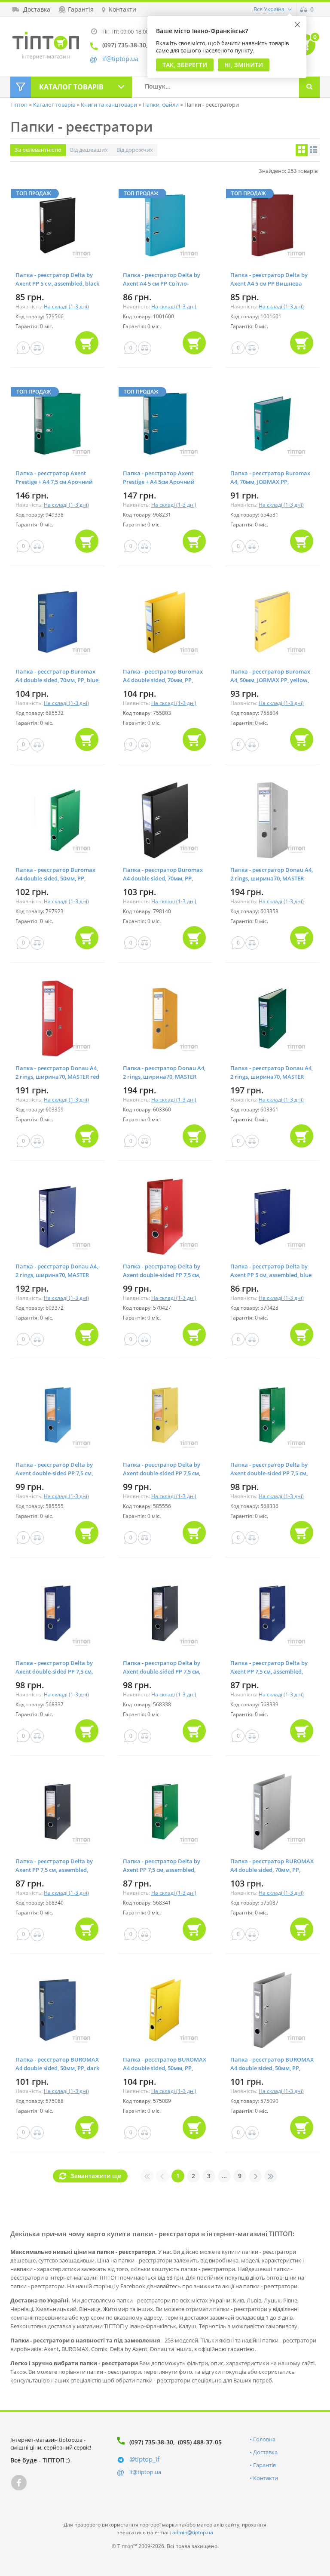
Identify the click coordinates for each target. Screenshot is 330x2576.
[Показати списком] (314, 150)
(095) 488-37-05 (200, 2442)
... (224, 2176)
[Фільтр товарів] (21, 87)
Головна (264, 2439)
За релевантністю (38, 150)
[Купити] (87, 343)
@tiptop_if (144, 2459)
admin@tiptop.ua (193, 2532)
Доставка (265, 2452)
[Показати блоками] (302, 150)
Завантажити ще (96, 2176)
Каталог (71, 87)
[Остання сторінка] (271, 2176)
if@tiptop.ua (145, 2472)
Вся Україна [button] (269, 9)
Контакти (266, 2478)
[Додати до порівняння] (37, 348)
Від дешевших (89, 150)
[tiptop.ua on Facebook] (19, 2483)
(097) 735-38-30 (151, 2442)
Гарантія (264, 2465)
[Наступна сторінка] (255, 2176)
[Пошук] (309, 87)
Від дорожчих (135, 150)
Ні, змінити (244, 65)
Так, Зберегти (185, 65)
